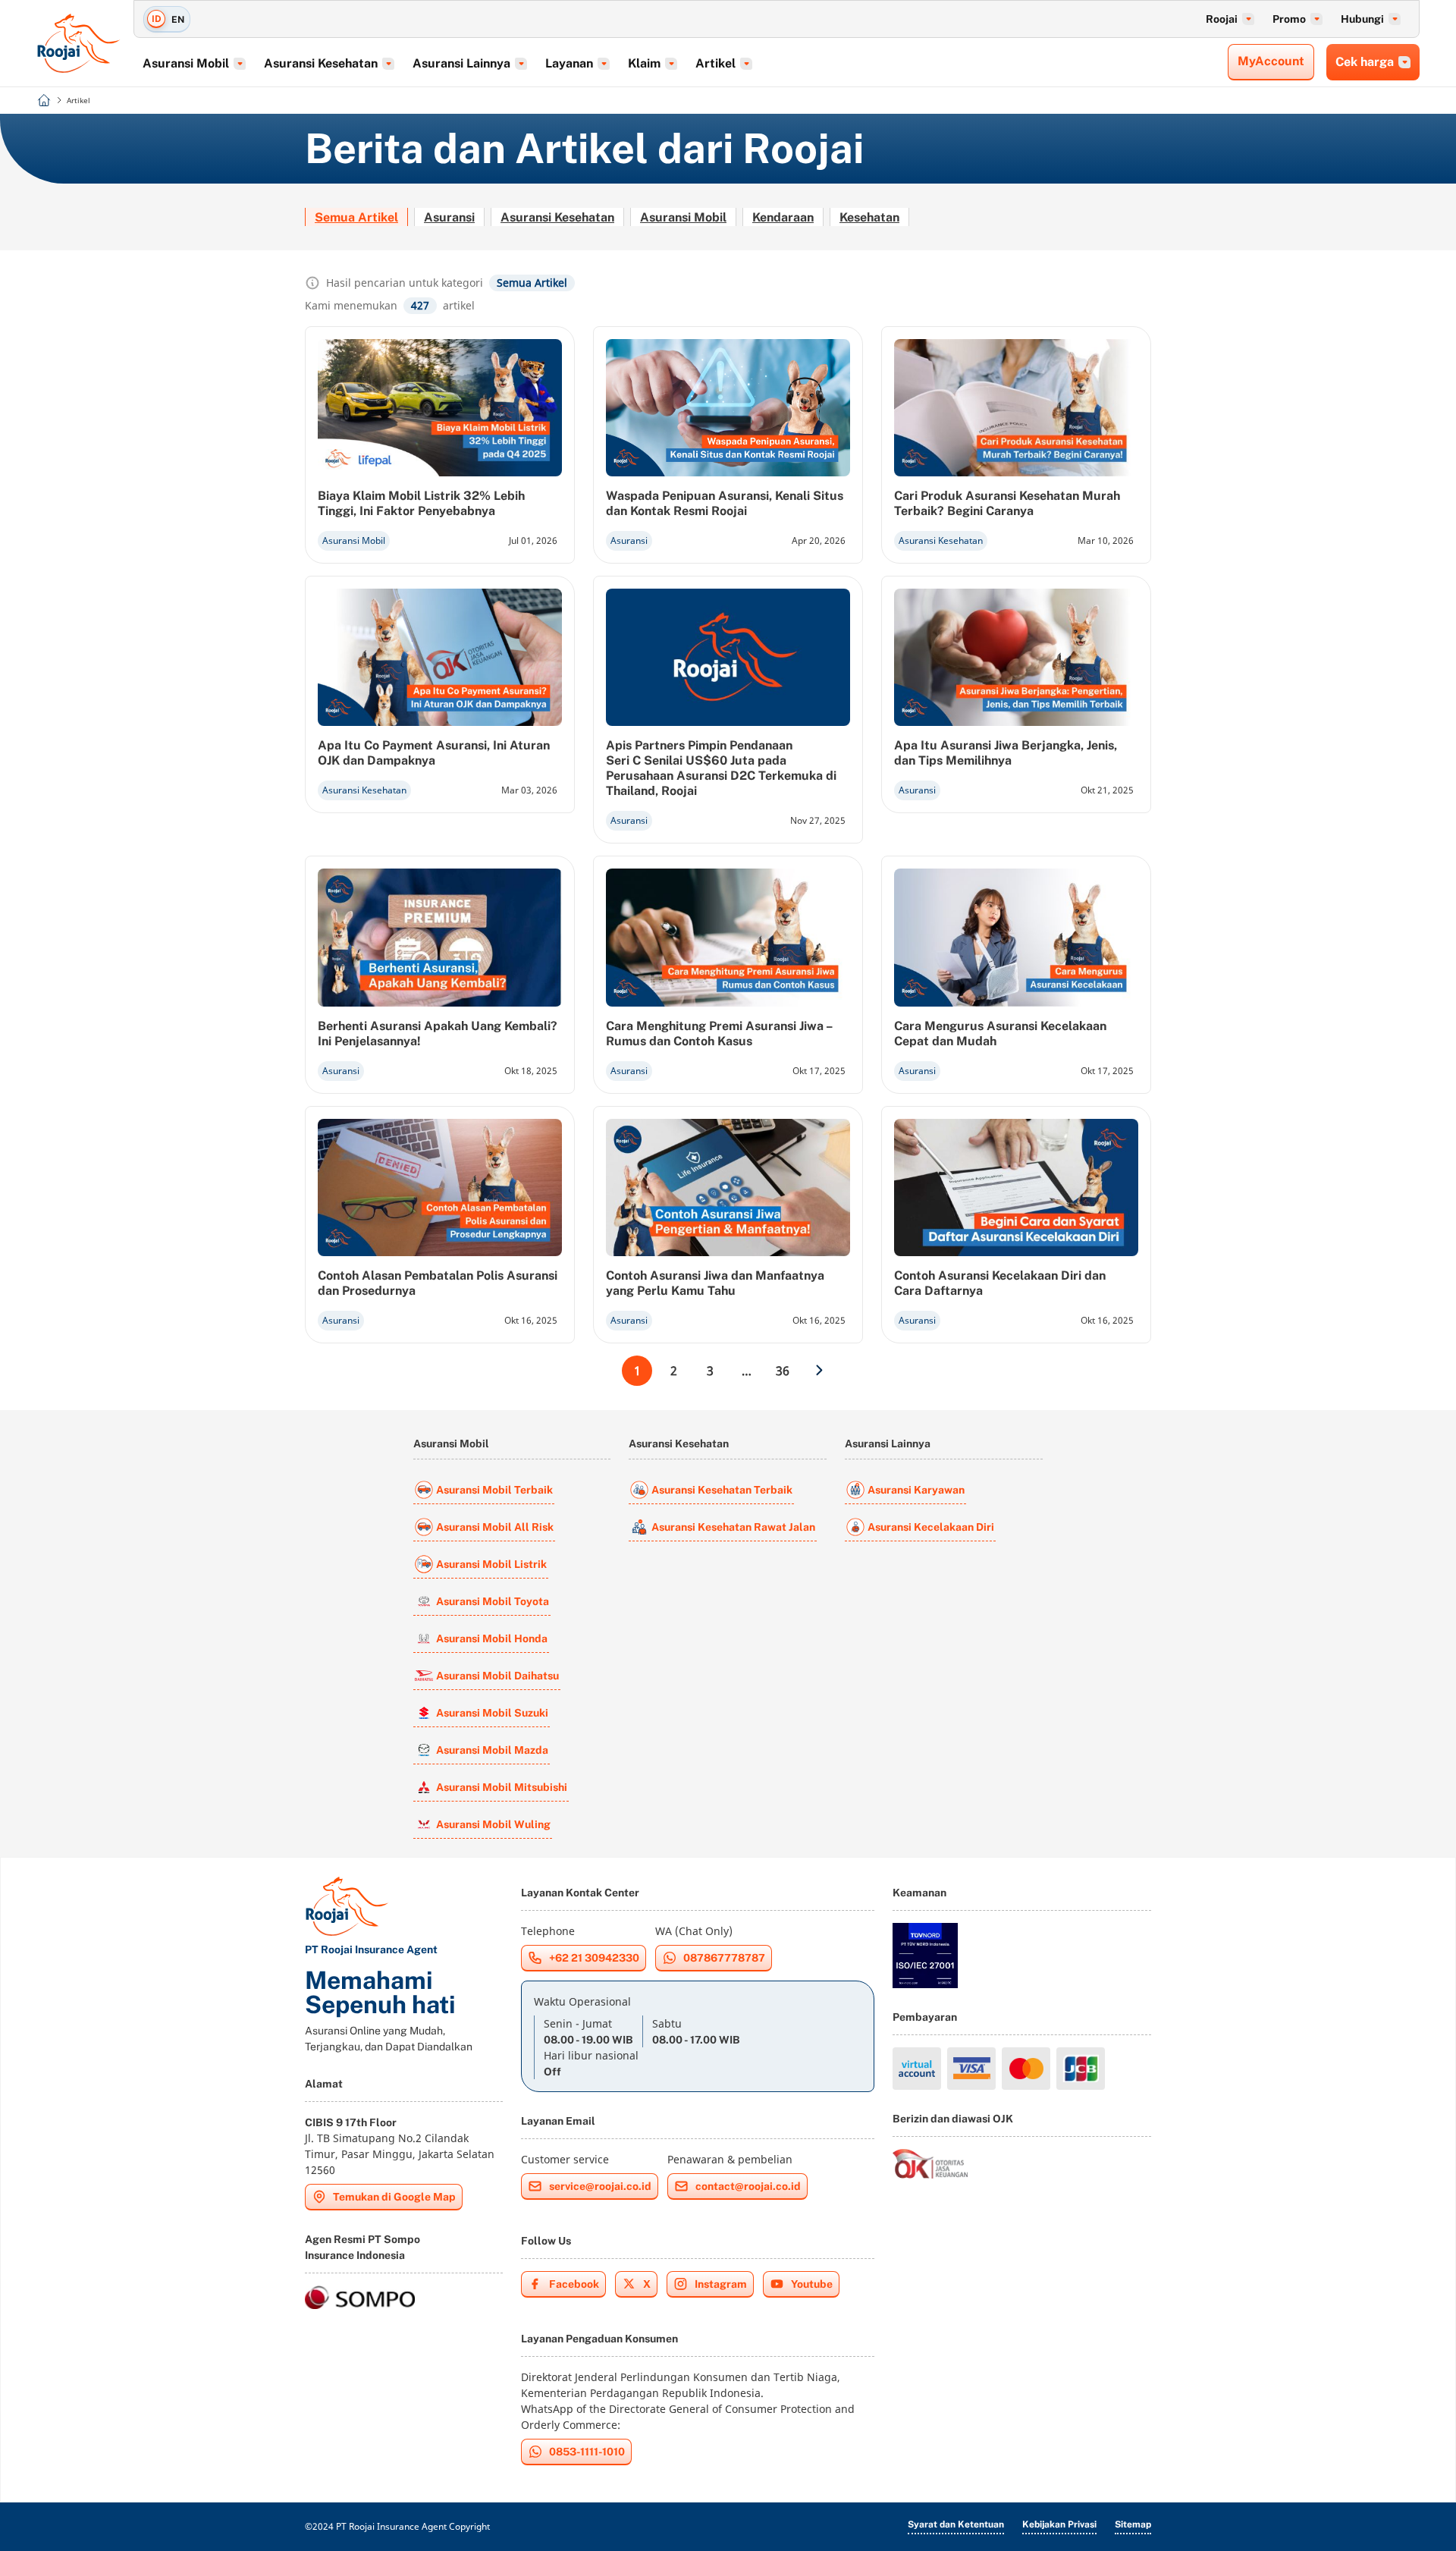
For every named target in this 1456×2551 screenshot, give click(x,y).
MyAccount (1271, 61)
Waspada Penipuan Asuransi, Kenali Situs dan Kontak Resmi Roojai (725, 503)
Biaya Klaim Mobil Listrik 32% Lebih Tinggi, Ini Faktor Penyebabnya (421, 503)
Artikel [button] (715, 63)
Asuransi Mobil (683, 217)
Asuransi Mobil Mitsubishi (502, 1787)
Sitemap (1133, 2524)
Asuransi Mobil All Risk (495, 1527)
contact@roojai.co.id (748, 2186)
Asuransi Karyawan (916, 1490)
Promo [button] (1289, 19)
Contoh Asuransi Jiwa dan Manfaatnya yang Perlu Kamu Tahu (715, 1283)
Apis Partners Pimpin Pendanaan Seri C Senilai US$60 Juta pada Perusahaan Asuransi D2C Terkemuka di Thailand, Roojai (721, 768)
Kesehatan (869, 217)
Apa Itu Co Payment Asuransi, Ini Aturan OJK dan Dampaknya (434, 753)
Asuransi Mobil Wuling (493, 1824)
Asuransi (449, 217)
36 (783, 1371)
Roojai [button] (1222, 19)
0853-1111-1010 (587, 2452)
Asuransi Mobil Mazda (492, 1750)
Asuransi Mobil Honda (492, 1638)
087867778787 (724, 1958)
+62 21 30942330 (594, 1958)
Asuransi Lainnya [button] (461, 63)
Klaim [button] (644, 63)
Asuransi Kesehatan (557, 217)
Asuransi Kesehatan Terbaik (722, 1490)
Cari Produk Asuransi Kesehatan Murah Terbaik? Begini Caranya (1007, 503)
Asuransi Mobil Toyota (493, 1601)
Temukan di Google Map (394, 2197)
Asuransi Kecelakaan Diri (931, 1527)
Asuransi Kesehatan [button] (321, 63)
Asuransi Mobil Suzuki (492, 1713)
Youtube (812, 2284)
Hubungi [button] (1362, 19)
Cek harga (1365, 62)
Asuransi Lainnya (888, 1444)
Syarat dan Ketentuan (956, 2524)
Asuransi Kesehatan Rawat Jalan (733, 1527)
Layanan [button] (569, 63)
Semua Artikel (356, 217)
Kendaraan (783, 217)
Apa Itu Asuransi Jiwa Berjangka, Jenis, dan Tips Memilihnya (1006, 753)
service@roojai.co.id (600, 2186)
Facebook (574, 2284)
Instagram (721, 2284)
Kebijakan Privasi (1059, 2524)
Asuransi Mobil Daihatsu (497, 1676)
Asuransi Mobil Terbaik (494, 1490)
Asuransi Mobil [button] (186, 63)
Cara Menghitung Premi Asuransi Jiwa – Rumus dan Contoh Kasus (719, 1034)
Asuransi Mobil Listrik (491, 1564)
